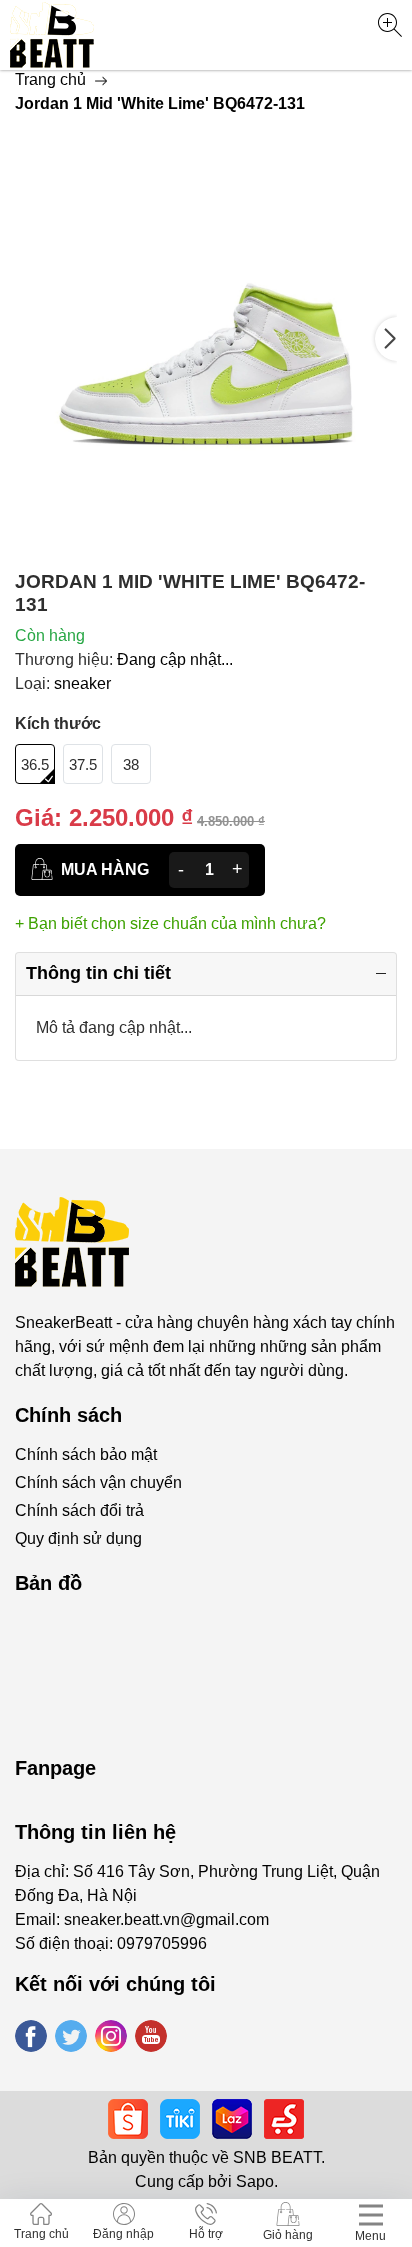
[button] (386, 339)
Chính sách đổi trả (79, 1510)
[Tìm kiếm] (389, 25)
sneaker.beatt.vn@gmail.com (166, 1919)
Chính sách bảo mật (86, 1454)
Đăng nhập (123, 2234)
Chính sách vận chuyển (98, 1482)
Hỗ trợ (206, 2234)
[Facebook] (31, 2036)
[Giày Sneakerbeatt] (52, 35)
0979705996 (162, 1943)
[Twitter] (71, 2036)
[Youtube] (151, 2036)
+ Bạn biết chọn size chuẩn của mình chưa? (170, 923)
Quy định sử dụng (78, 1538)
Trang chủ (50, 79)
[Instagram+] (111, 2036)
